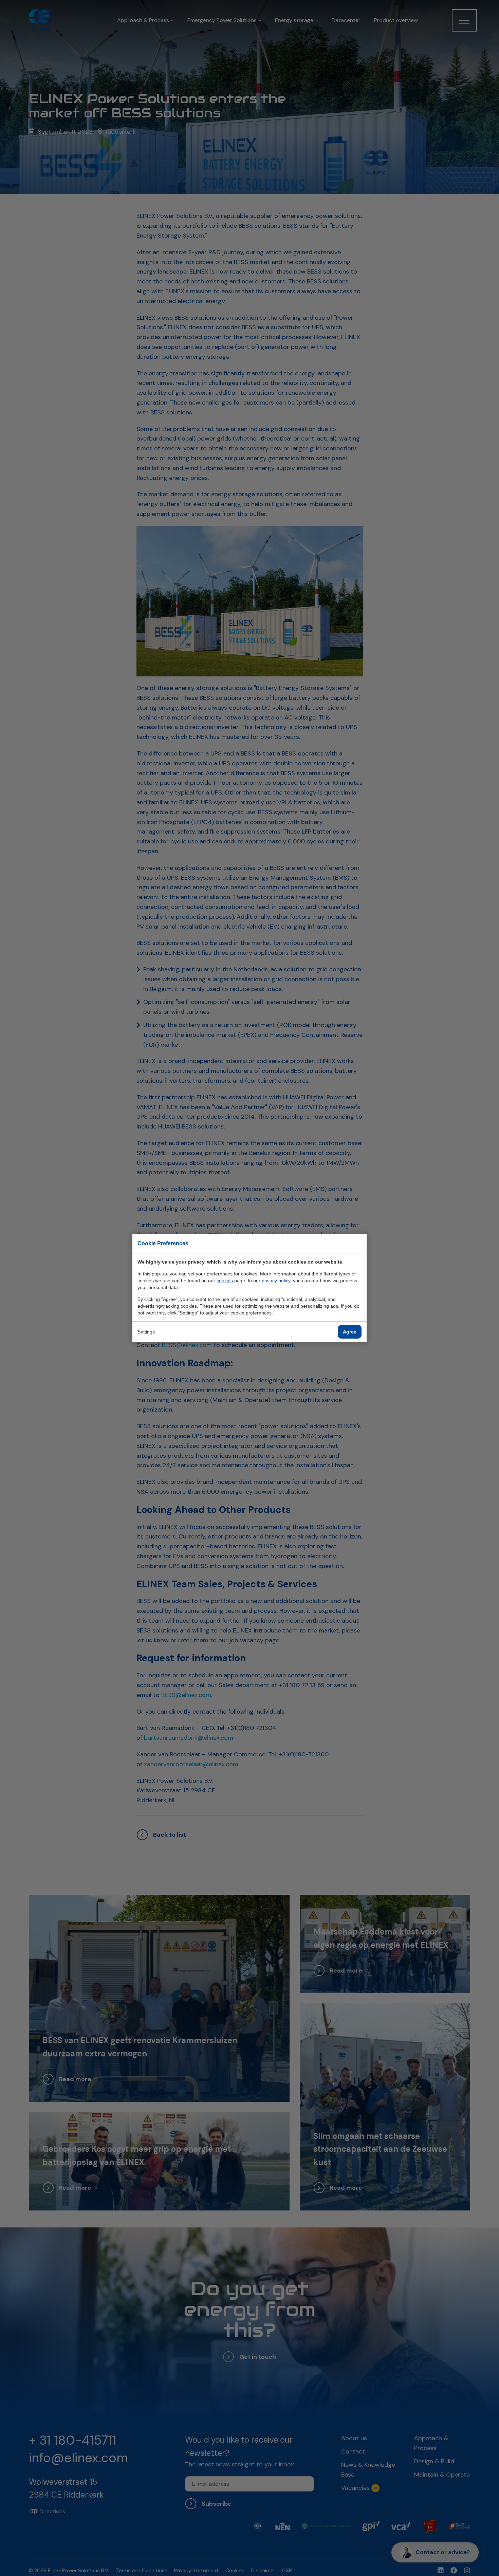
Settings (146, 1332)
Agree (350, 1332)
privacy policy (276, 1281)
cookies (225, 1281)
